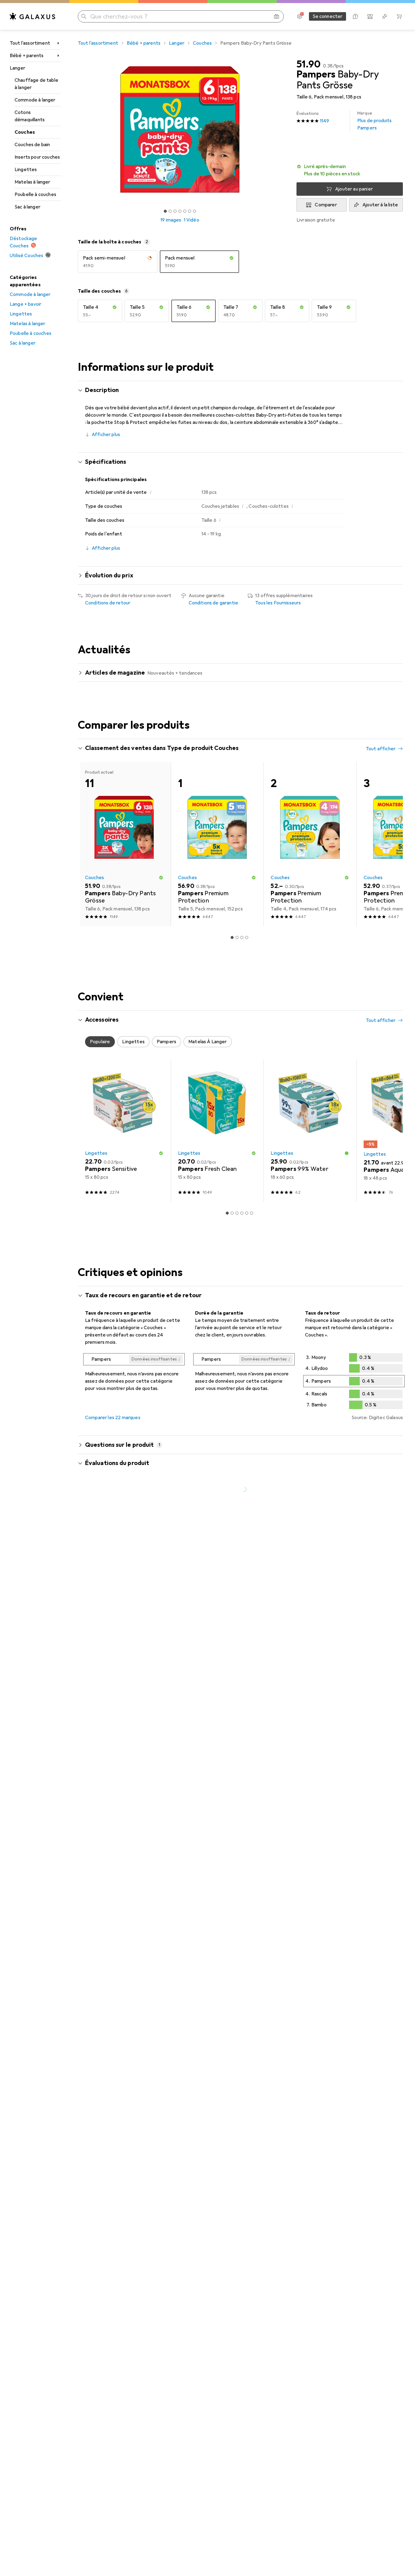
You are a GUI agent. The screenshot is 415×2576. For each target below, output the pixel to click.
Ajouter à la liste (380, 205)
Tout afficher (381, 749)
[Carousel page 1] (165, 211)
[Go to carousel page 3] (242, 937)
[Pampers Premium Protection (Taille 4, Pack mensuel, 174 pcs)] (310, 844)
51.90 (309, 64)
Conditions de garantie (214, 603)
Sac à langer (27, 207)
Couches (25, 132)
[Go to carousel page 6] (252, 1213)
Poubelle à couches (35, 194)
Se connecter (328, 16)
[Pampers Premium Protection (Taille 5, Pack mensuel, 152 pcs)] (217, 844)
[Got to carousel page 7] (194, 211)
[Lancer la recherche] (84, 16)
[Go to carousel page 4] (247, 937)
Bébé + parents (27, 56)
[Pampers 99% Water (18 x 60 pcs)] (310, 1131)
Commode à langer (35, 100)
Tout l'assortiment (30, 43)
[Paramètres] (300, 16)
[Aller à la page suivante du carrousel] (392, 844)
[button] (350, 170)
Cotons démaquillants (30, 116)
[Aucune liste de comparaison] (370, 16)
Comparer (326, 205)
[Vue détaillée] (134, 1374)
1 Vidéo (192, 220)
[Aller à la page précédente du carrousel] (89, 844)
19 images (171, 220)
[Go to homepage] (33, 16)
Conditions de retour (108, 603)
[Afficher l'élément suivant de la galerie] (283, 129)
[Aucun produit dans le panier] (399, 16)
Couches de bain (32, 145)
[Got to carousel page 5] (185, 211)
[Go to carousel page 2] (237, 937)
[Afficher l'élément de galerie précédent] (77, 129)
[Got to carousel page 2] (170, 211)
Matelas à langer (33, 182)
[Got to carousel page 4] (180, 211)
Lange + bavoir (26, 304)
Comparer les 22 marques (113, 1418)
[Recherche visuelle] (276, 16)
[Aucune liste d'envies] (385, 16)
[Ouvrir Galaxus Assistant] (355, 16)
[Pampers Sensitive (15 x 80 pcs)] (124, 1131)
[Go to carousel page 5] (247, 1213)
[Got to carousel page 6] (190, 211)
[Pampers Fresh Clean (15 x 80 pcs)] (217, 1131)
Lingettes (26, 170)
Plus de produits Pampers (375, 121)
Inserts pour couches (37, 157)
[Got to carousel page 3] (175, 211)
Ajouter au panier (354, 189)
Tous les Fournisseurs (278, 603)
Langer (17, 68)
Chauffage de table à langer (36, 84)
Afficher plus (106, 435)
